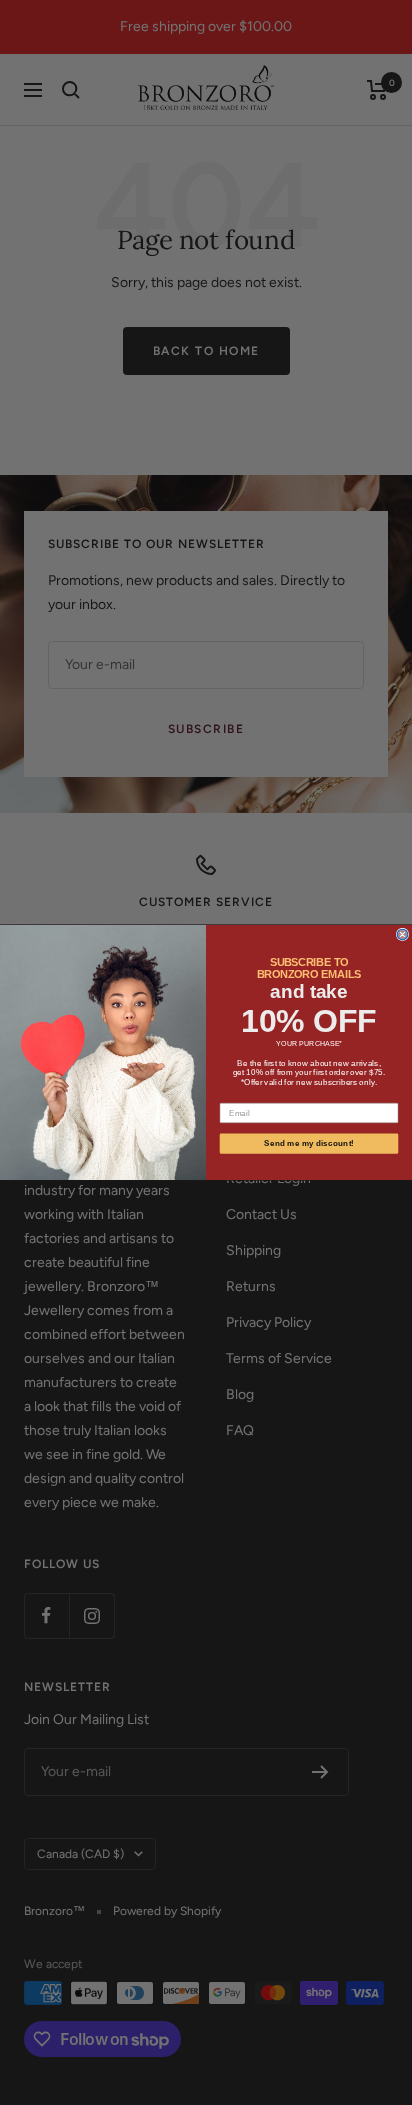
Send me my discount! (309, 1143)
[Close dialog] (402, 934)
